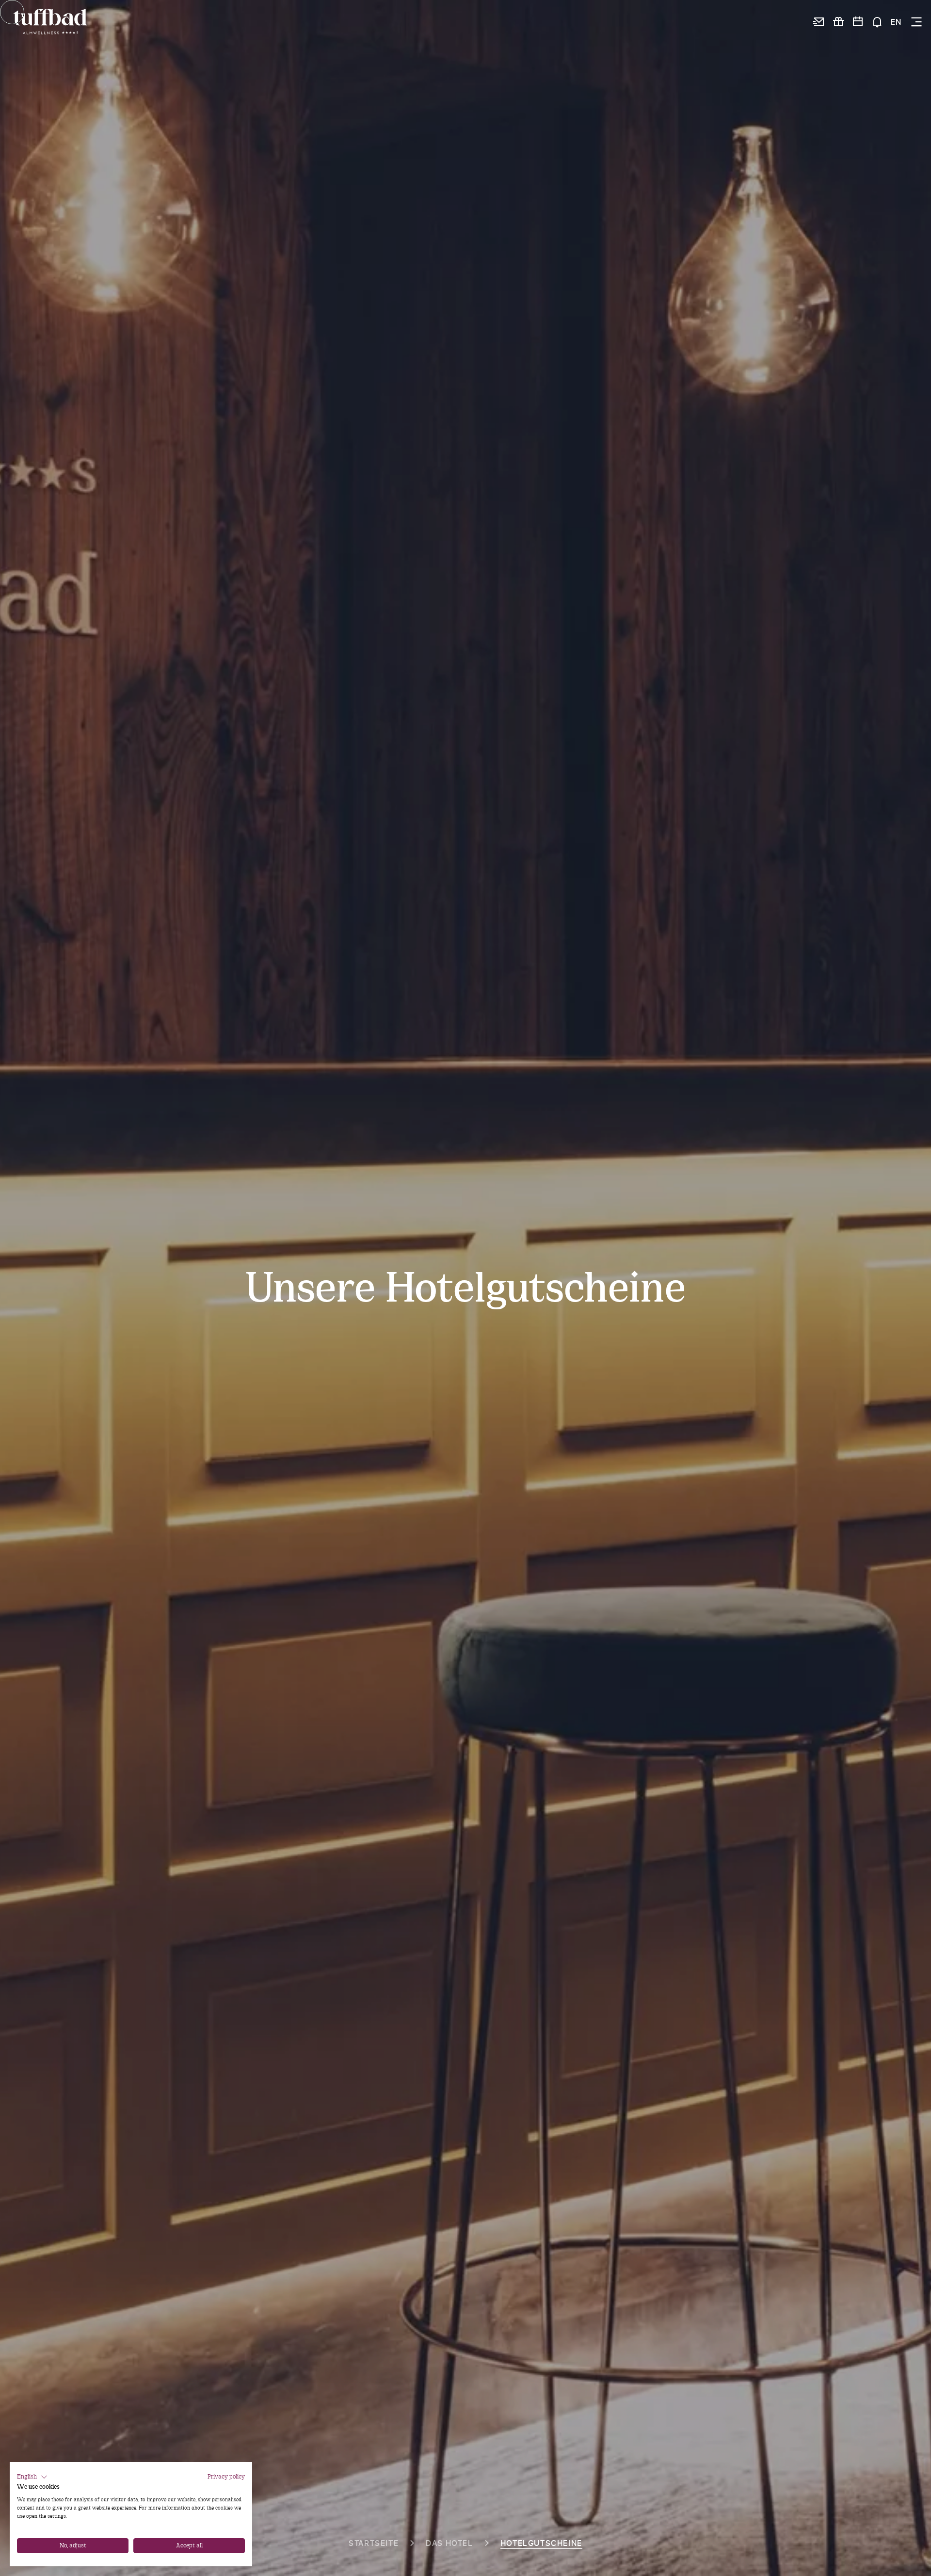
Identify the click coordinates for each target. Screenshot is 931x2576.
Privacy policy (226, 2477)
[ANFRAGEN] (877, 22)
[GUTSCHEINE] (838, 22)
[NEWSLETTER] (819, 22)
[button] (32, 2477)
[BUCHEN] (858, 22)
